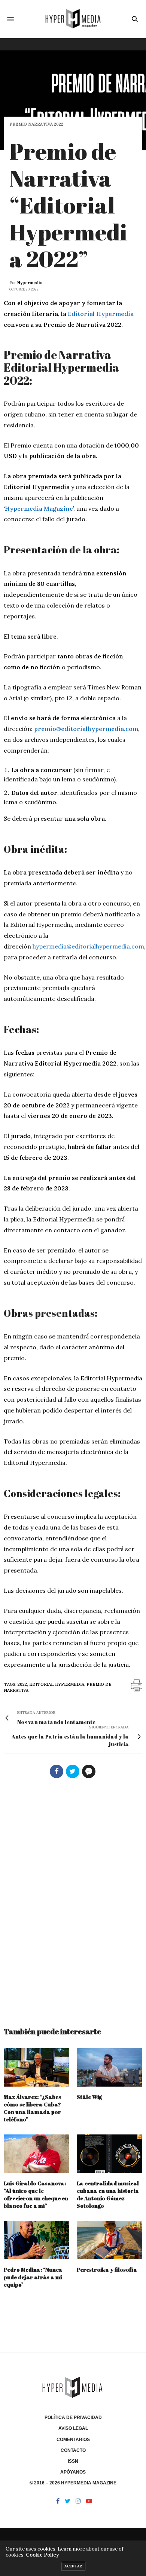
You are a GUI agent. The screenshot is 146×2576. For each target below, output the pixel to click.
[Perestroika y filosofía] (109, 2240)
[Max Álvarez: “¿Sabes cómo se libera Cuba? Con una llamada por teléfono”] (36, 2067)
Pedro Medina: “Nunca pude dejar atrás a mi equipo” (33, 2277)
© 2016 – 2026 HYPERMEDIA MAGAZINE (73, 2483)
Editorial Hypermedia (101, 314)
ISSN (73, 2461)
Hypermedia (30, 283)
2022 (22, 1684)
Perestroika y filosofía (107, 2270)
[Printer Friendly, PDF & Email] (137, 1685)
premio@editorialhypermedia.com (86, 729)
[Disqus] (73, 1899)
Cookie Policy (42, 2555)
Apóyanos (73, 2472)
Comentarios (73, 2440)
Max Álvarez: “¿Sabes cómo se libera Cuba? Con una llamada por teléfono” (32, 2108)
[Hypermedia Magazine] (73, 19)
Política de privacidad (73, 2417)
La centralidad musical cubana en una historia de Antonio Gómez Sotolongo (108, 2194)
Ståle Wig (89, 2097)
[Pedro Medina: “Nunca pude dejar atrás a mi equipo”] (36, 2240)
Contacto (73, 2450)
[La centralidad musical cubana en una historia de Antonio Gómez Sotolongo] (109, 2154)
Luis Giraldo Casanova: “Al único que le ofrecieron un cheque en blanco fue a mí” (36, 2194)
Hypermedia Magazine (39, 508)
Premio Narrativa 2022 (36, 124)
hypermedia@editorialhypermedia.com (88, 946)
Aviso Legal (73, 2428)
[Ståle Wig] (109, 2067)
